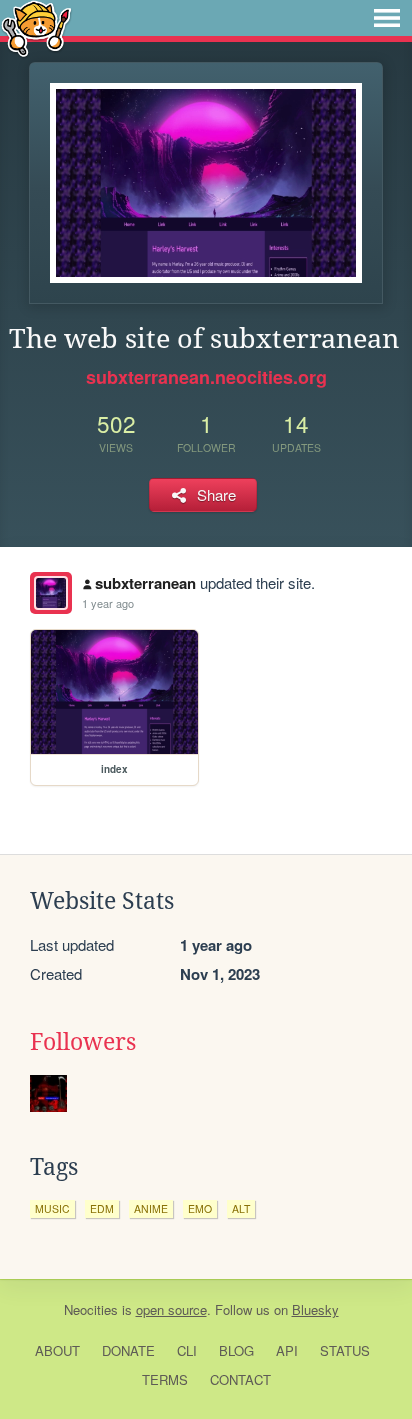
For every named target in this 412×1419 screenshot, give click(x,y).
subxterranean (145, 583)
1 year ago (108, 603)
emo (200, 1208)
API (287, 1350)
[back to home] (36, 27)
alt (241, 1208)
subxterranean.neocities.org (206, 377)
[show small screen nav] (387, 18)
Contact (240, 1379)
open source (171, 1309)
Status (345, 1350)
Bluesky (315, 1309)
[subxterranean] (51, 593)
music (52, 1208)
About (57, 1350)
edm (102, 1208)
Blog (236, 1350)
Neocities (91, 1309)
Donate (128, 1350)
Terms (165, 1379)
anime (151, 1208)
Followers (83, 1042)
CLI (187, 1350)
